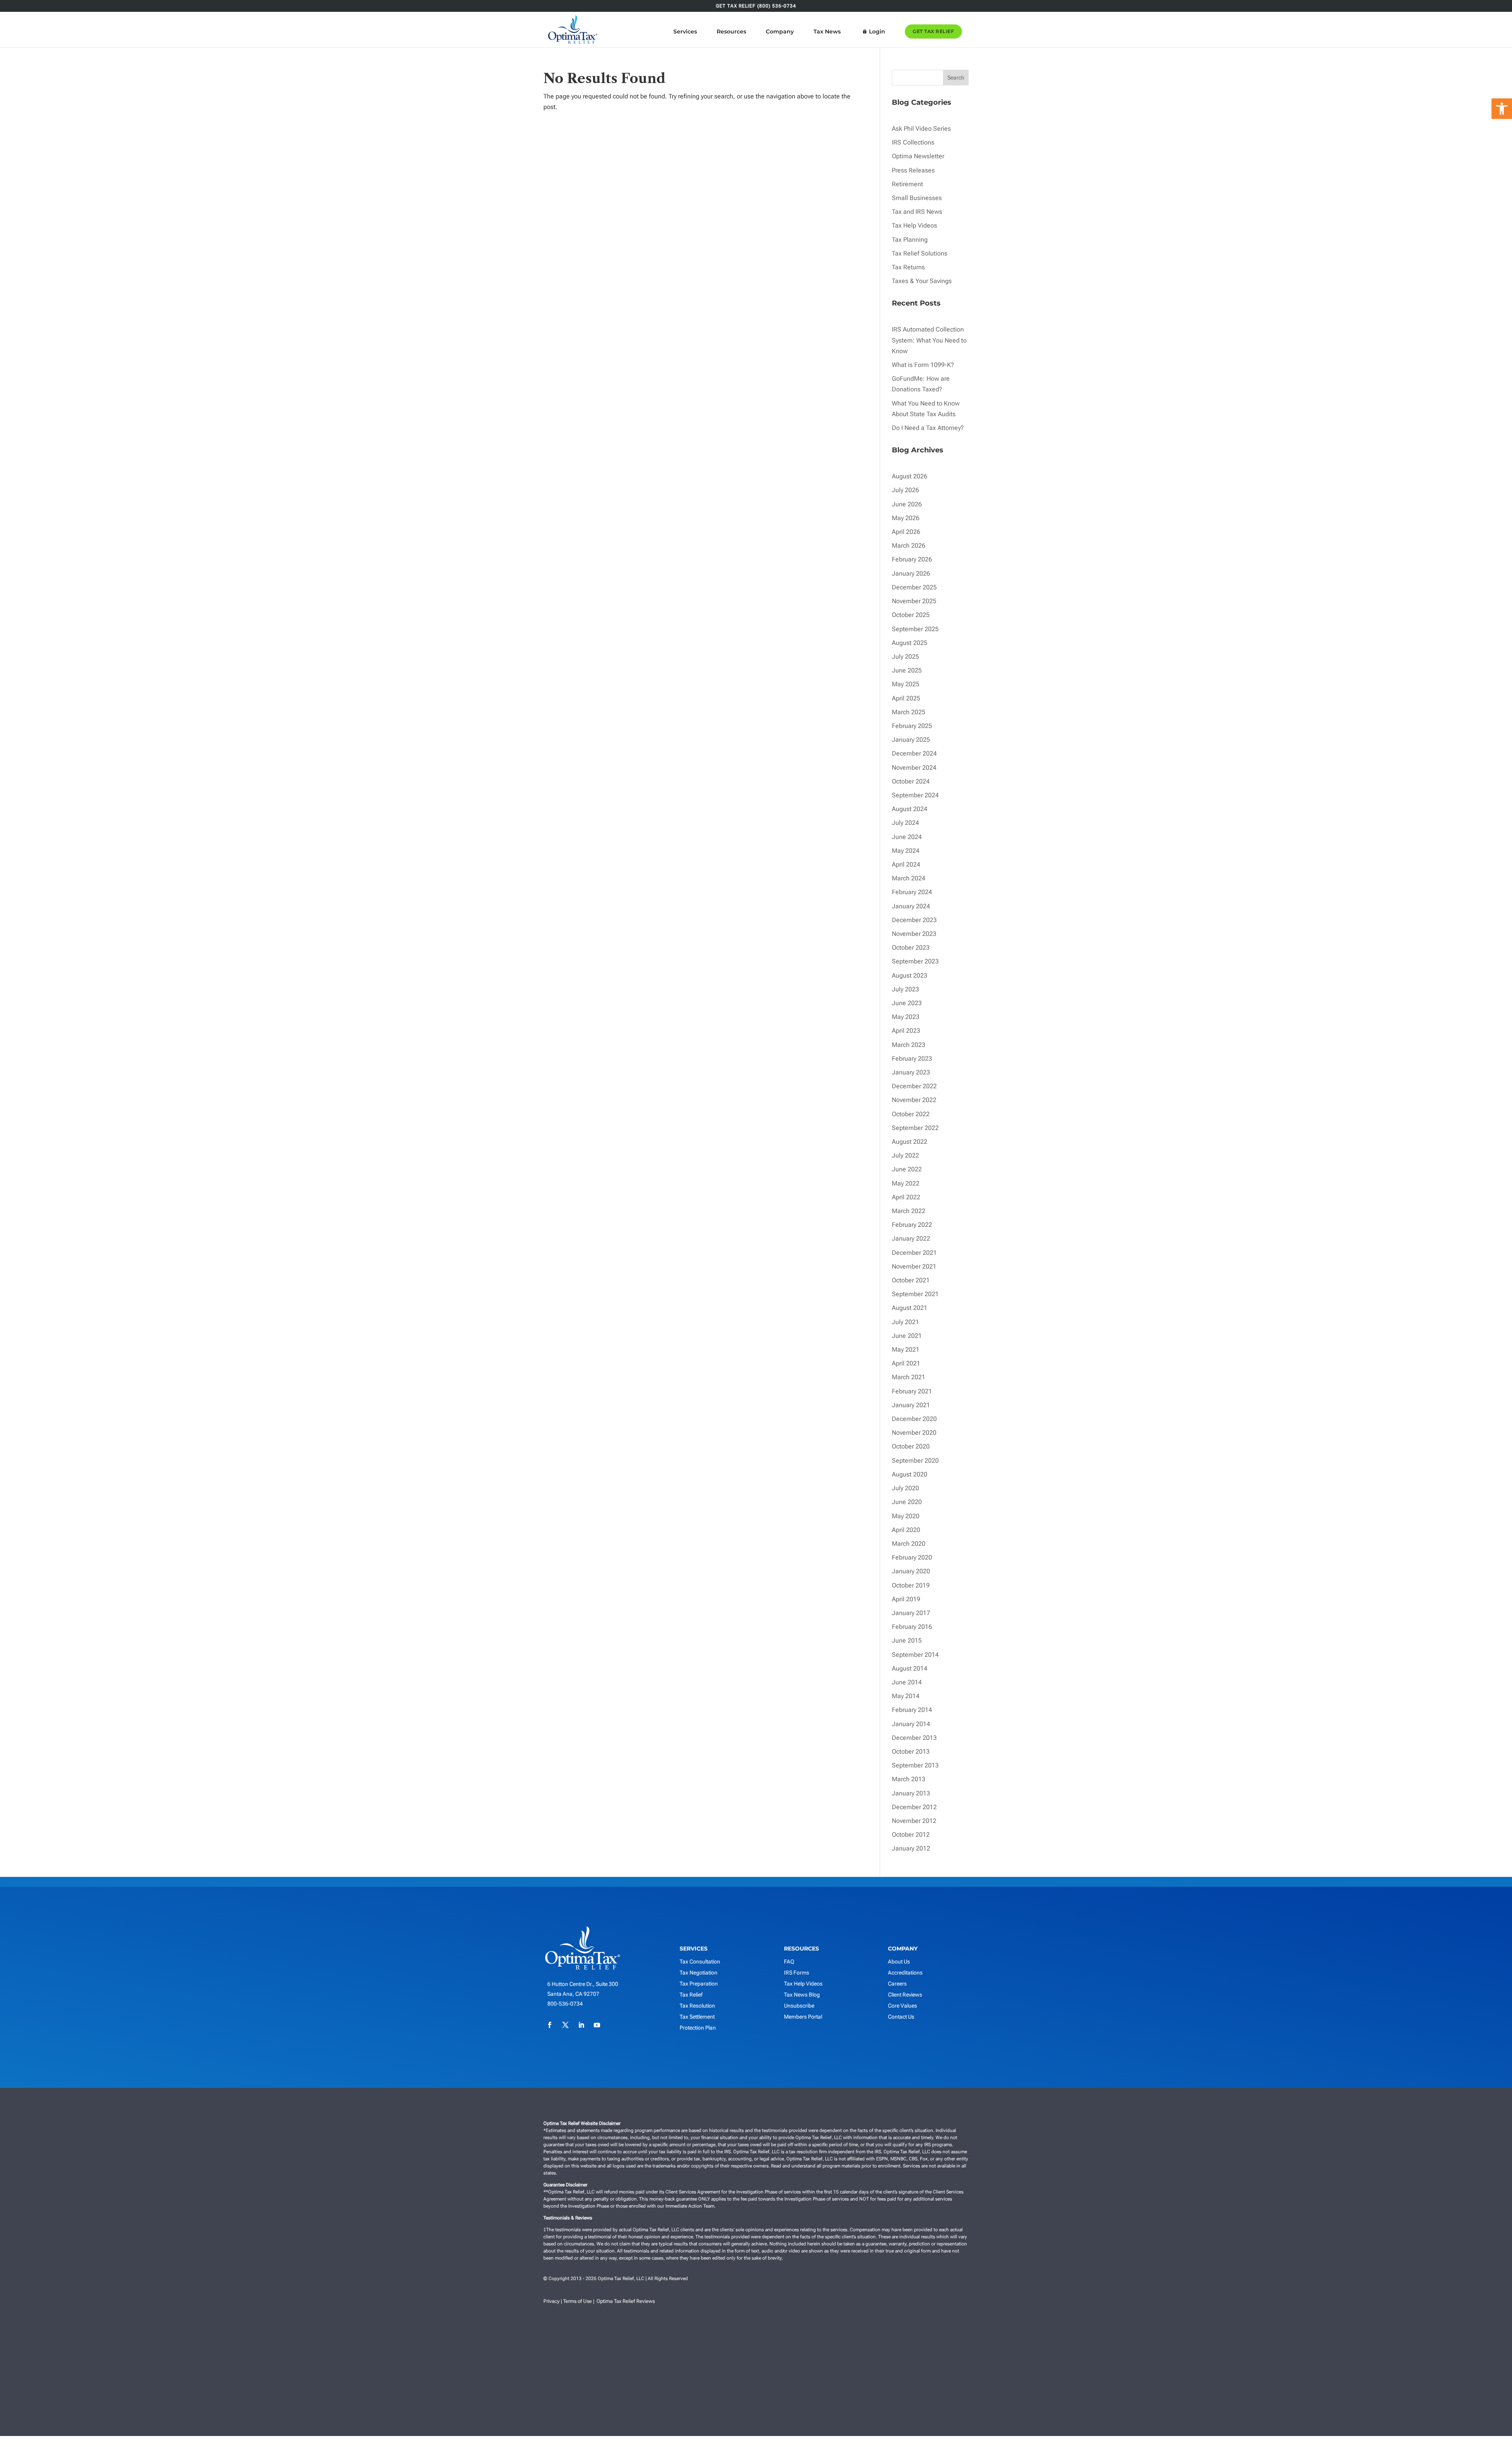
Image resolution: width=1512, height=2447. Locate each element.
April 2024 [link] (906, 864)
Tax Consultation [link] (700, 1962)
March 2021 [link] (909, 1377)
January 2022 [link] (911, 1238)
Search (956, 78)
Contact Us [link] (901, 2017)
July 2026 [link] (905, 490)
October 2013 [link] (911, 1751)
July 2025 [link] (905, 657)
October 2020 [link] (911, 1446)
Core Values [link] (902, 2006)
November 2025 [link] (914, 601)
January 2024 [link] (911, 906)
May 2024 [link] (906, 851)
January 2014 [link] (911, 1724)
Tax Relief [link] (691, 1995)
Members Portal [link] (803, 2017)
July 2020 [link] (905, 1488)
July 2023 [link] (905, 989)
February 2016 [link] (912, 1627)
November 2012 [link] (914, 1821)
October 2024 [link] (911, 781)
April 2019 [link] (906, 1599)
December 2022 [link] (914, 1086)
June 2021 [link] (907, 1336)
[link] (1502, 109)
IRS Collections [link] (913, 142)
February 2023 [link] (912, 1059)
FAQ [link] (789, 1962)
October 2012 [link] (911, 1835)
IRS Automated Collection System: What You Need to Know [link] (929, 340)
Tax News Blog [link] (802, 1995)
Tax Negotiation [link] (699, 1973)
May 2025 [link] (906, 684)
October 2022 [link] (911, 1114)
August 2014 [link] (910, 1668)
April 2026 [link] (906, 532)
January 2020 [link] (911, 1571)
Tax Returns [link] (908, 267)
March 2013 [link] (909, 1779)
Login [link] (877, 31)
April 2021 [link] (906, 1363)
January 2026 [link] (911, 573)
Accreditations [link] (905, 1973)
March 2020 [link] (909, 1544)
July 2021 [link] (905, 1322)
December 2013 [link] (914, 1738)
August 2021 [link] (910, 1308)
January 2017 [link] (911, 1613)
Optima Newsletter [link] (918, 156)
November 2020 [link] (914, 1433)
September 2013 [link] (915, 1765)
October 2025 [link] (911, 615)
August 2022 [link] (910, 1142)
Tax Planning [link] (910, 240)
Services (685, 31)
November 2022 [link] (914, 1100)
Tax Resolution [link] (697, 2006)
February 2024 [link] (912, 892)
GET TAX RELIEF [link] (933, 31)
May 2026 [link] (906, 518)
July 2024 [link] (905, 823)
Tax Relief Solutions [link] (920, 253)
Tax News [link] (827, 31)
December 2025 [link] (914, 587)
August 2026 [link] (910, 476)
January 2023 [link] (911, 1072)
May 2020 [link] (906, 1516)
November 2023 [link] (914, 934)
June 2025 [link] (907, 670)
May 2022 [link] (906, 1183)
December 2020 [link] (914, 1419)
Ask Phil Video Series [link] (921, 129)
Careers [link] (897, 1984)
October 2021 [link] (911, 1280)
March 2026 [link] (909, 546)
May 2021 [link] (906, 1349)
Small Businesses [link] (917, 198)
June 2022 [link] (907, 1169)
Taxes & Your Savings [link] (922, 281)
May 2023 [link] (906, 1017)
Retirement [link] (907, 184)
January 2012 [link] (911, 1848)
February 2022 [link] (912, 1225)
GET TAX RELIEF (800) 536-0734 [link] (756, 6)
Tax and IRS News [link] (917, 212)
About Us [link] (899, 1962)
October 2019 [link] (911, 1585)
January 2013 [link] (911, 1793)
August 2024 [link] (910, 809)
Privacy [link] (551, 2301)
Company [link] (780, 31)
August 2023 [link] (910, 975)
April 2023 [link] (906, 1031)
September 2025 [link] (915, 629)
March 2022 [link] (909, 1211)
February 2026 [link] (912, 559)
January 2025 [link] (911, 740)
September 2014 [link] (915, 1655)
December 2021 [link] (914, 1253)
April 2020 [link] (906, 1530)
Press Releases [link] (913, 170)
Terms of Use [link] (577, 2301)
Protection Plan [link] (698, 2028)
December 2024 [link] (914, 753)
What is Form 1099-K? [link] (923, 365)
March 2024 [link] (909, 878)
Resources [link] (731, 31)
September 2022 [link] (915, 1128)
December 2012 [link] (914, 1807)
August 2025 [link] (910, 643)
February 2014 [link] (912, 1710)
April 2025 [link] (906, 698)
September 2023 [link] (915, 961)
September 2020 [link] (915, 1461)
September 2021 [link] (915, 1294)
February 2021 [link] (912, 1391)
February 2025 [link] (912, 726)
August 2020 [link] (910, 1474)
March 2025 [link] (909, 712)
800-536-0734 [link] (565, 2004)
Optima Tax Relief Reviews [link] (626, 2301)
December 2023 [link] (914, 920)
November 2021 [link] (914, 1266)
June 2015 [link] (907, 1640)
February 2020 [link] (912, 1557)
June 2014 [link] (907, 1682)
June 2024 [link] (907, 837)
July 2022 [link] (905, 1155)
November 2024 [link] (914, 768)
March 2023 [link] (909, 1045)
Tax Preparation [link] (699, 1984)
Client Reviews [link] (905, 1995)
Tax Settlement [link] (697, 2017)
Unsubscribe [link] (799, 2006)
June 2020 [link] (907, 1502)
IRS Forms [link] (797, 1973)
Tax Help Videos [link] (914, 225)
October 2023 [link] (911, 947)
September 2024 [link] (915, 795)
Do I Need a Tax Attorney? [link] (928, 428)
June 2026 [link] (907, 504)
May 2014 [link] (906, 1696)
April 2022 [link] (906, 1197)
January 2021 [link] (911, 1405)
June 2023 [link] (907, 1003)
